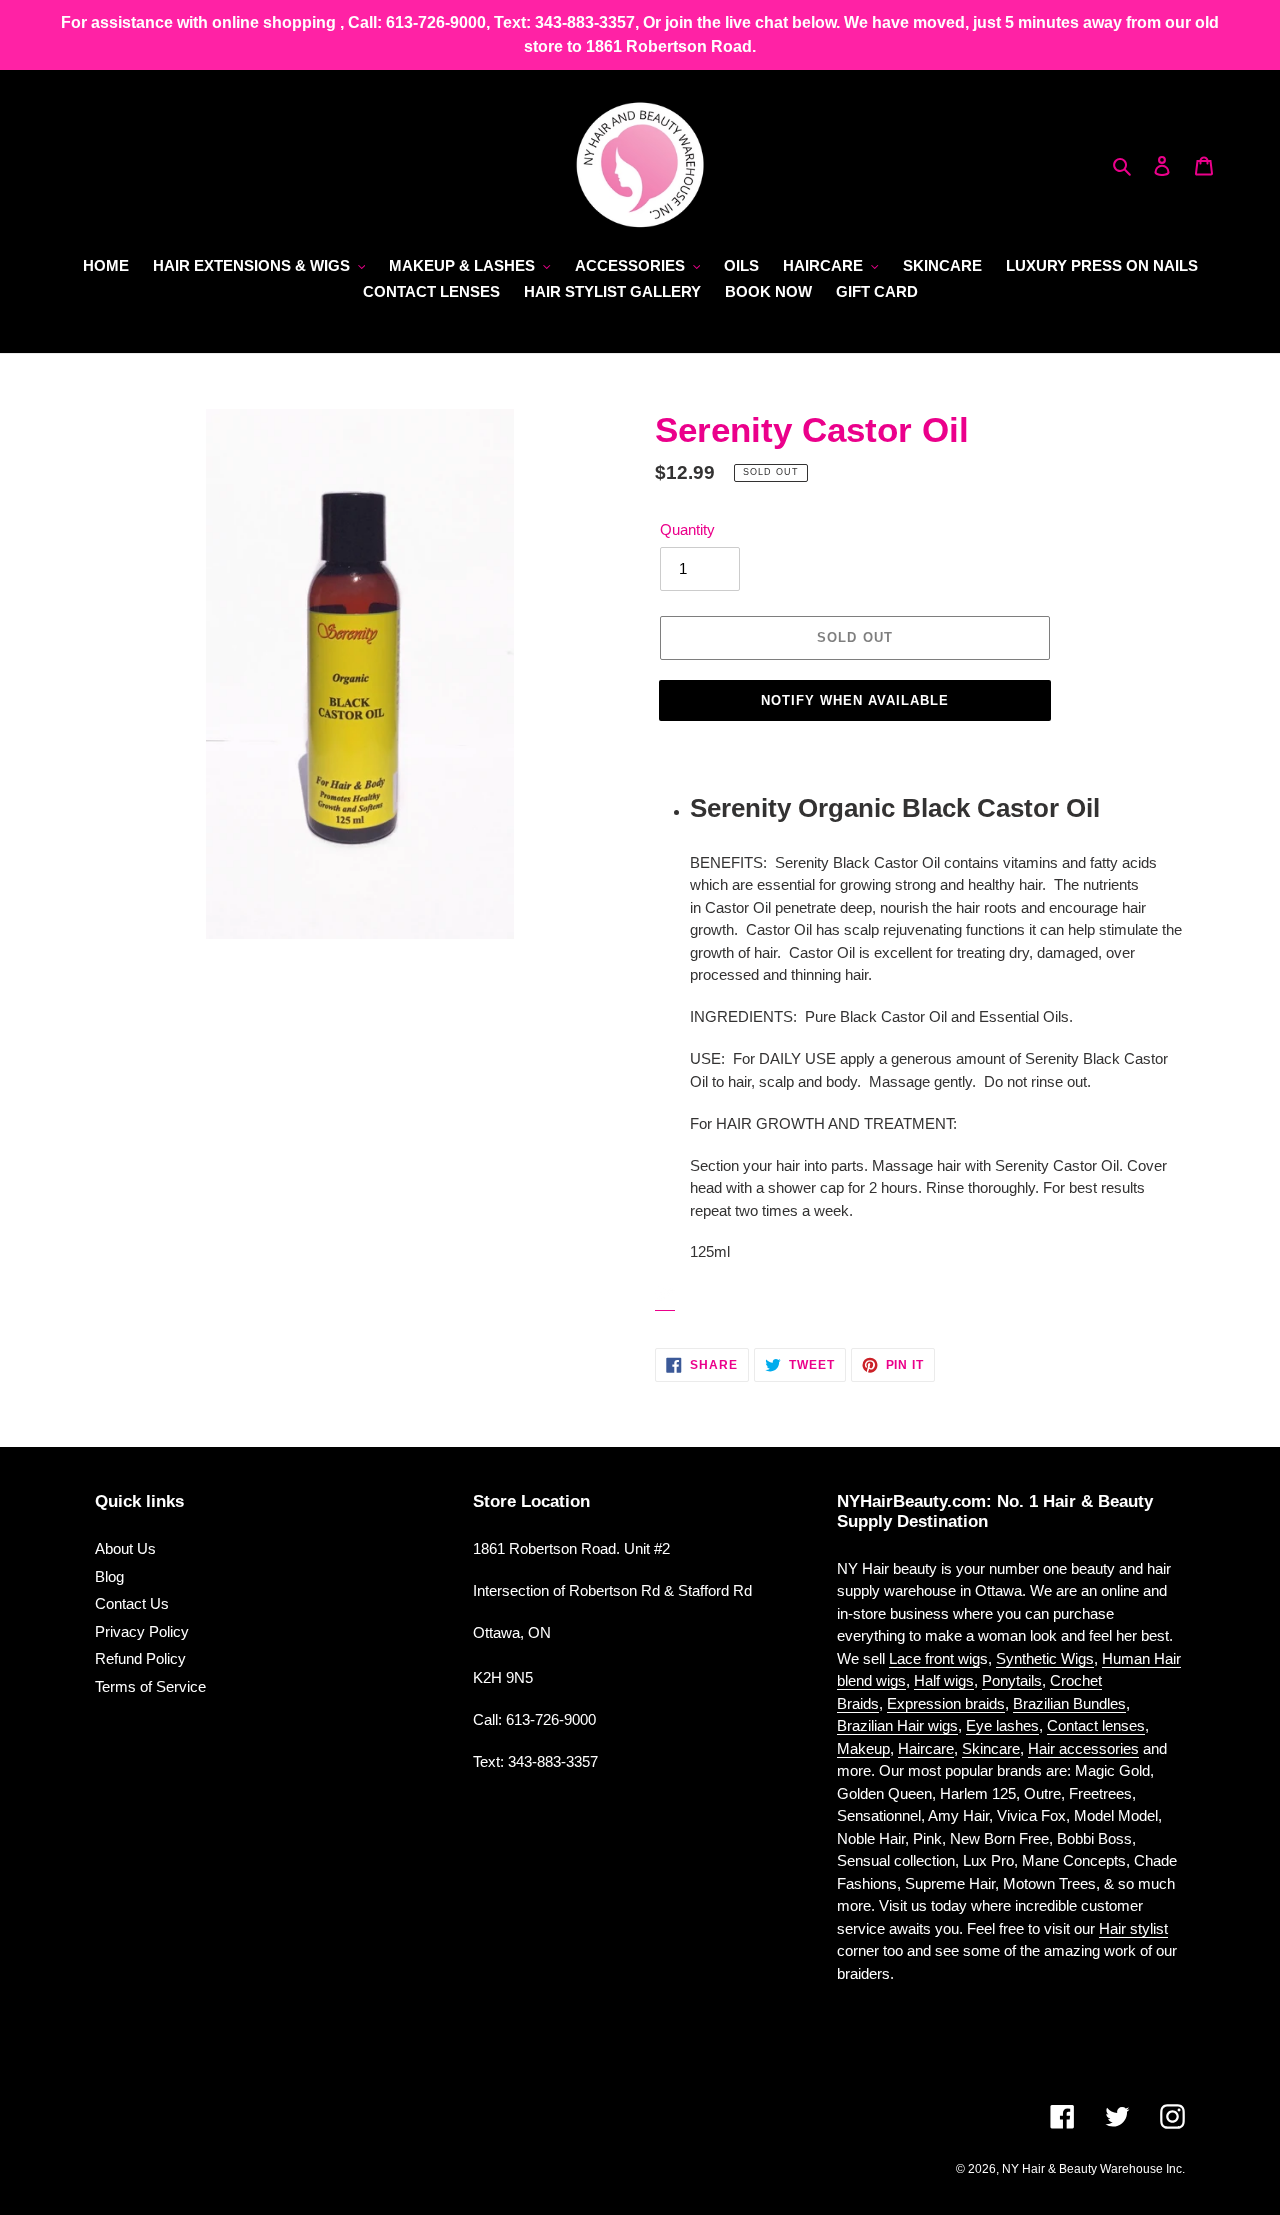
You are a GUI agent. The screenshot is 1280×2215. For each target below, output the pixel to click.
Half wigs (944, 1680)
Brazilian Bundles (1069, 1703)
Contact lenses (1096, 1725)
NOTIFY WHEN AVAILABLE (855, 700)
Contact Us (132, 1603)
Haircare (926, 1748)
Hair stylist (1133, 1928)
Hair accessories (1083, 1748)
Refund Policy (140, 1658)
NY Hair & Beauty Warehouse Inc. (1093, 2169)
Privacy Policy (142, 1631)
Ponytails (1012, 1680)
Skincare (991, 1748)
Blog (109, 1576)
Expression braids (946, 1703)
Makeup (863, 1748)
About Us (125, 1548)
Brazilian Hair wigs (897, 1725)
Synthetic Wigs (1045, 1658)
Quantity (687, 529)
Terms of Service (150, 1686)
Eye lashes (1002, 1725)
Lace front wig (934, 1658)
